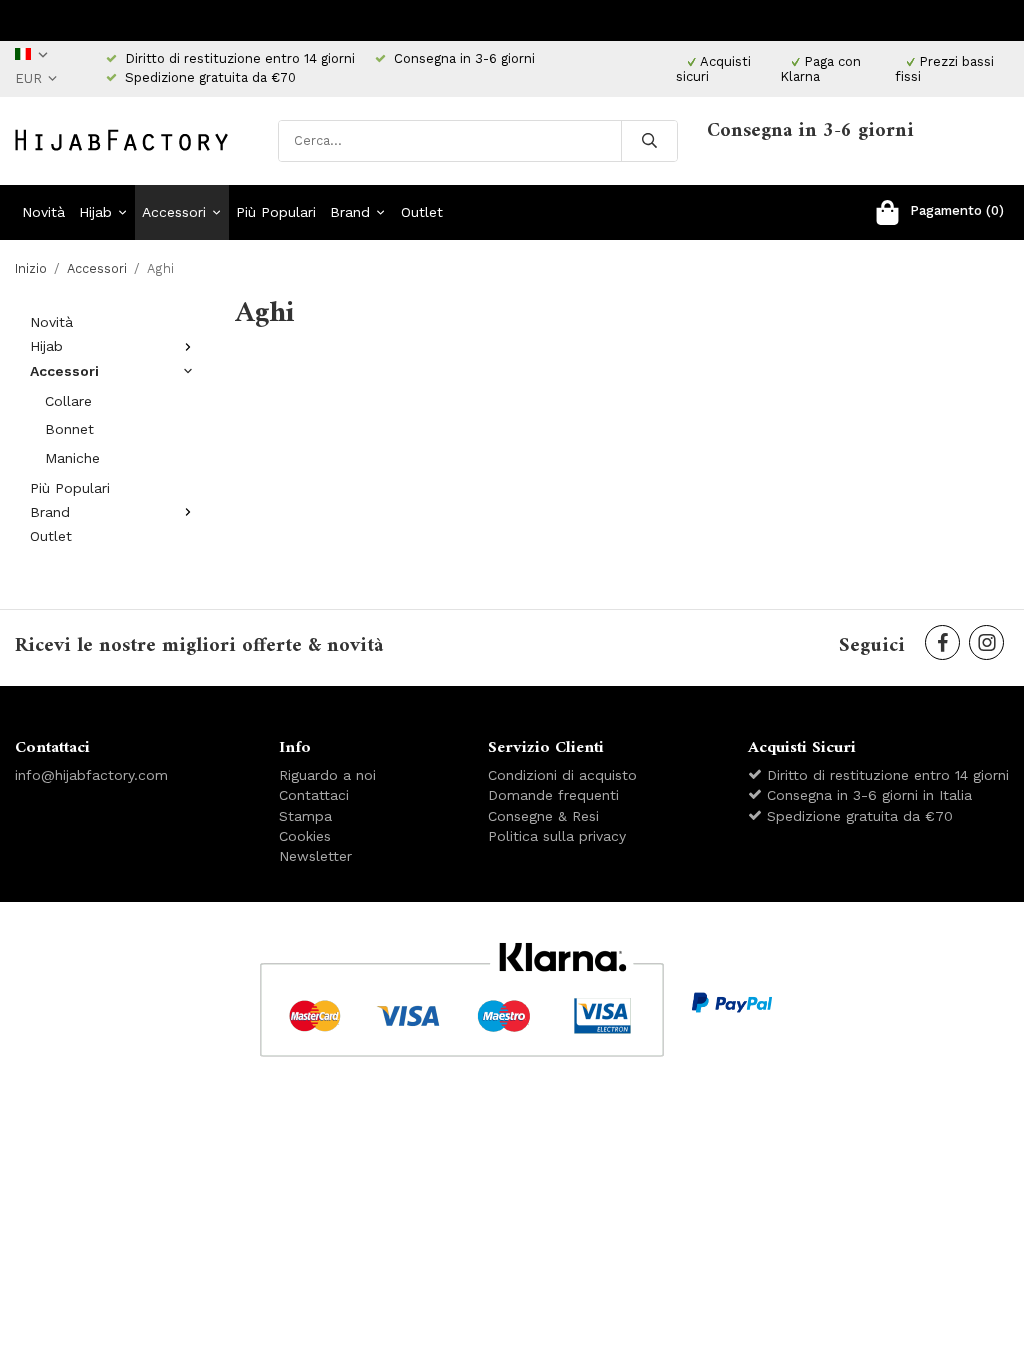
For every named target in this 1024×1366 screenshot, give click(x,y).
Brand (350, 212)
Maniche (72, 458)
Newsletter (315, 856)
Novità (43, 212)
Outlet (422, 212)
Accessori (174, 212)
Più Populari (276, 212)
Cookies (305, 836)
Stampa (305, 816)
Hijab (95, 212)
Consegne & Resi (543, 816)
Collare (68, 401)
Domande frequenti (553, 795)
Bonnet (69, 429)
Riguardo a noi (327, 775)
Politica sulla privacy (557, 836)
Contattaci (314, 795)
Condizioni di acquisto (562, 775)
